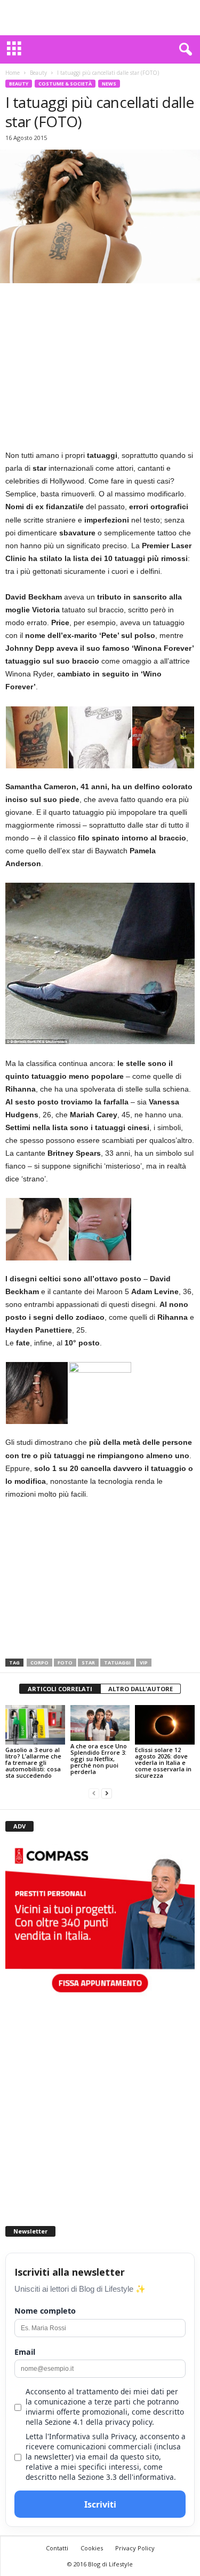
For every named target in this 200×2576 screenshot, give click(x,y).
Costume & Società (65, 84)
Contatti (57, 2548)
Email (25, 2352)
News (109, 84)
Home (13, 73)
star (88, 1663)
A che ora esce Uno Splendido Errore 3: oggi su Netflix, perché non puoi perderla (99, 1759)
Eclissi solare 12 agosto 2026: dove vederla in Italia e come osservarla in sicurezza (163, 1762)
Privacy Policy (135, 2548)
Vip (144, 1663)
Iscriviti (100, 2504)
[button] (183, 50)
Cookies (92, 2548)
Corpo (39, 1663)
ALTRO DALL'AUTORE (141, 1689)
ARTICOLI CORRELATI (60, 1689)
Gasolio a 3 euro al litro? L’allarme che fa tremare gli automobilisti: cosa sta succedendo (33, 1762)
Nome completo (45, 2311)
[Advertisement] (100, 18)
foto (65, 1663)
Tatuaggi (117, 1663)
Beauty (38, 73)
